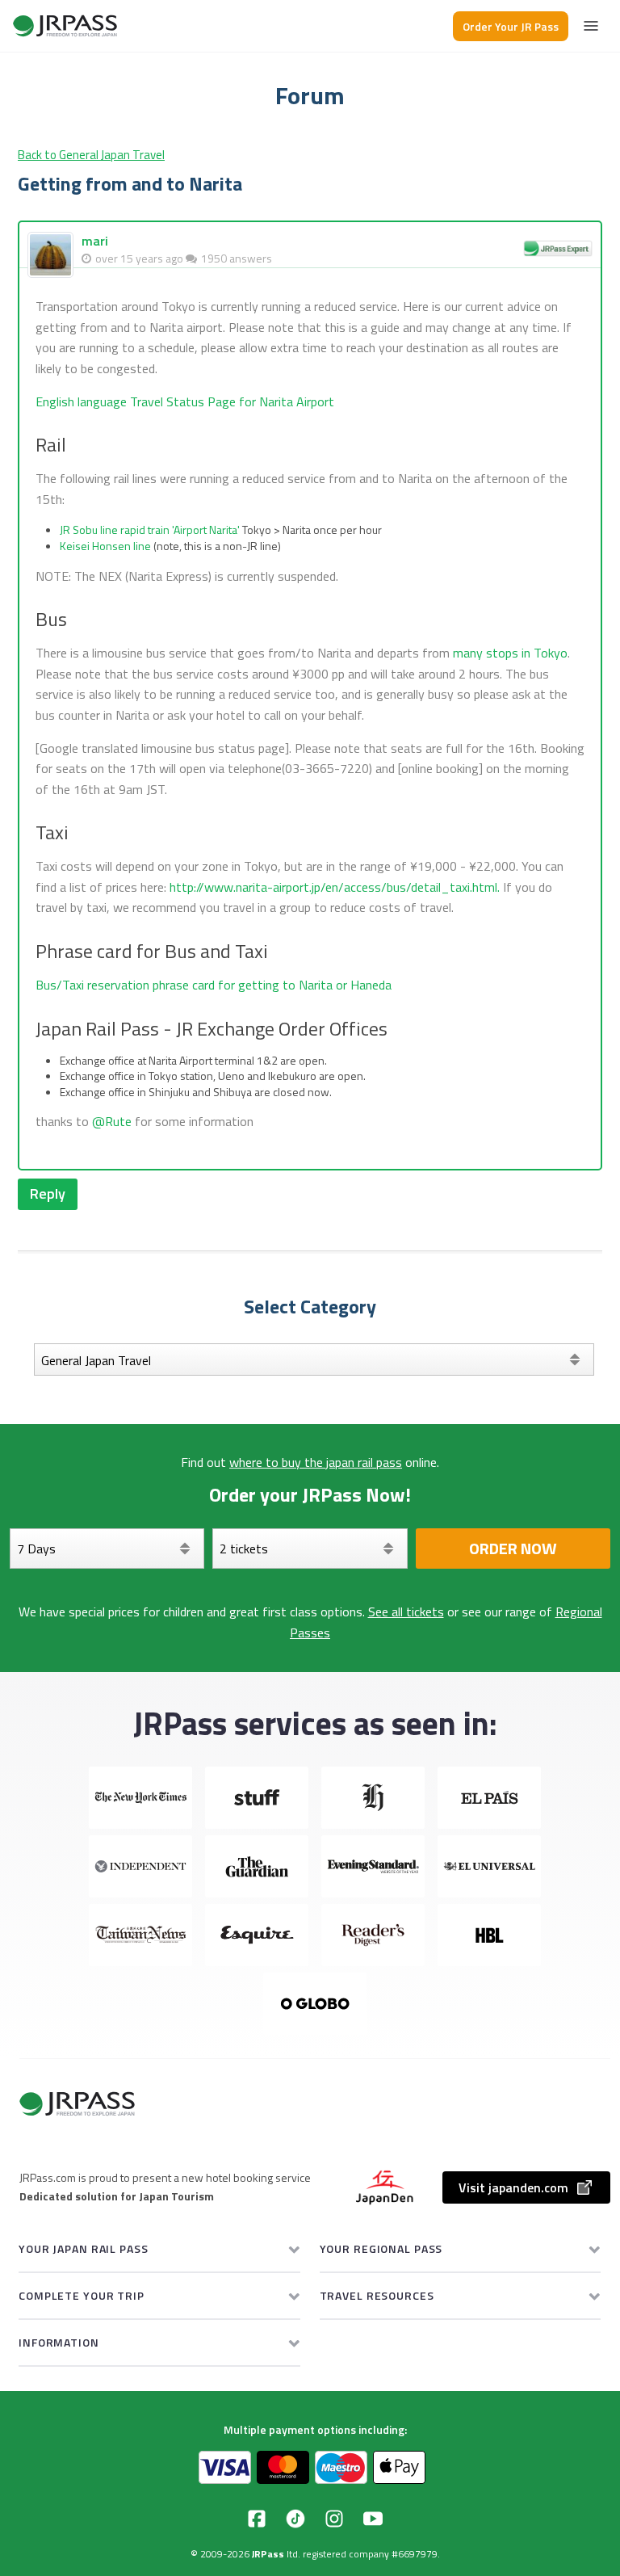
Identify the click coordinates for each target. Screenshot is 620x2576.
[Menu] (591, 26)
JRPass (268, 2554)
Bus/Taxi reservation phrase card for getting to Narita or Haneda (214, 985)
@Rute (112, 1121)
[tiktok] (295, 2519)
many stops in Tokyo (510, 653)
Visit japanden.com (513, 2187)
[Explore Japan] (65, 26)
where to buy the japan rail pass (316, 1462)
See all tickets (406, 1612)
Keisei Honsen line (105, 546)
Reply (48, 1193)
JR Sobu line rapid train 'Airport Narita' (150, 529)
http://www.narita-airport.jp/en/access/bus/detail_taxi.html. (335, 887)
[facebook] (257, 2519)
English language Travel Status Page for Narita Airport (185, 401)
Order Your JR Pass (511, 26)
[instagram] (334, 2519)
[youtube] (373, 2519)
